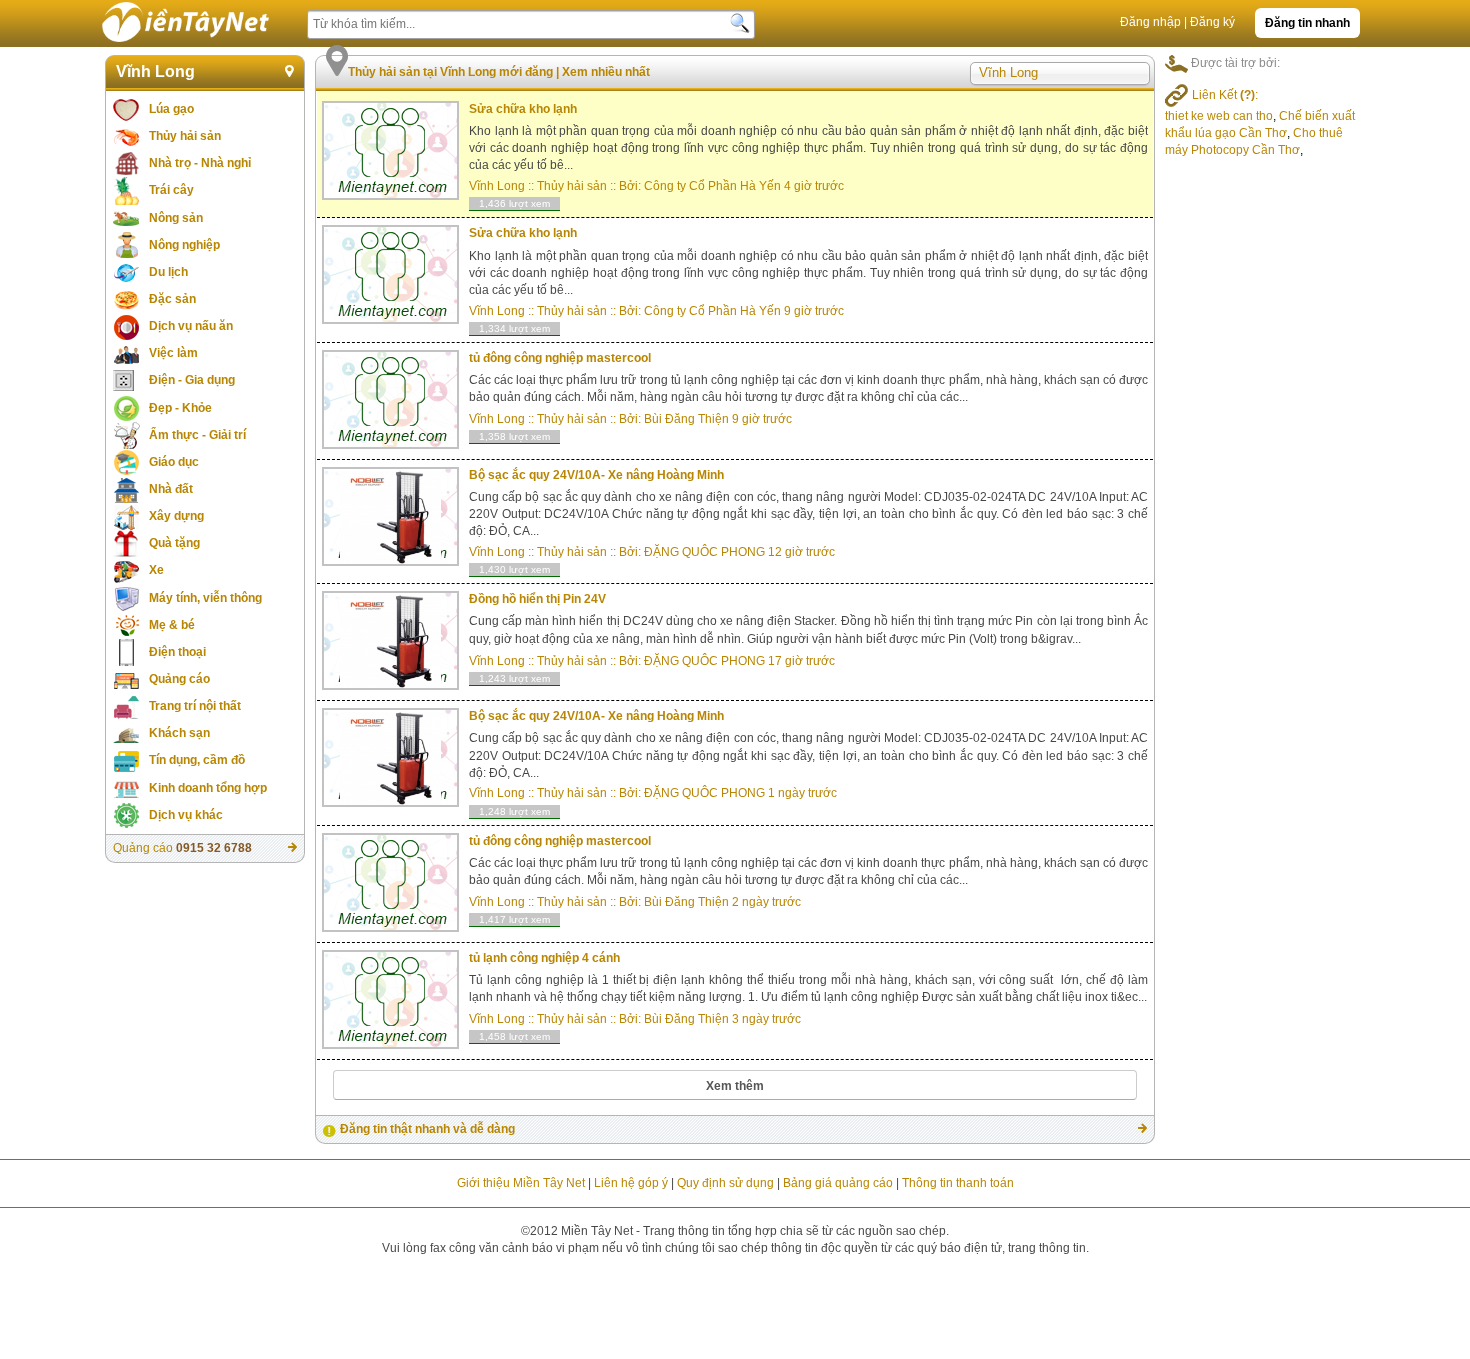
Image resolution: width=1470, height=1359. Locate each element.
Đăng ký (1212, 22)
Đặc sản (172, 299)
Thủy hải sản (185, 136)
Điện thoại (177, 652)
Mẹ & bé (172, 625)
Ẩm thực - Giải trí (197, 435)
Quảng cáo (179, 679)
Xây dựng (176, 516)
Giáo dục (174, 462)
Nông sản (176, 218)
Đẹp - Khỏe (180, 408)
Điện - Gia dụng (192, 380)
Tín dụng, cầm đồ (197, 760)
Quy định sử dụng (725, 1183)
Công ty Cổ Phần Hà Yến (712, 186)
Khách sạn (179, 733)
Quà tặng (174, 543)
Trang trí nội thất (195, 706)
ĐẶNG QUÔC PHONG (704, 552)
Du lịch (168, 272)
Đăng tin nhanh (1307, 23)
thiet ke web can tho (1219, 116)
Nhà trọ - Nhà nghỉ (200, 163)
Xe (156, 570)
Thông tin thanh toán (958, 1183)
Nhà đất (171, 489)
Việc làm (173, 353)
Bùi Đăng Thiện (688, 419)
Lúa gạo (171, 109)
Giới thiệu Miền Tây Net (521, 1183)
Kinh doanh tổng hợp (208, 788)
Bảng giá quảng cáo (838, 1183)
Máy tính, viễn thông (205, 598)
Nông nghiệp (184, 245)
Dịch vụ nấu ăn (191, 326)
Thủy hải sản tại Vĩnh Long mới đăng (452, 72)
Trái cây (171, 190)
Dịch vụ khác (186, 815)
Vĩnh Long (155, 71)
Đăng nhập (1150, 22)
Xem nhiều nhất (606, 72)
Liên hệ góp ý (631, 1183)
